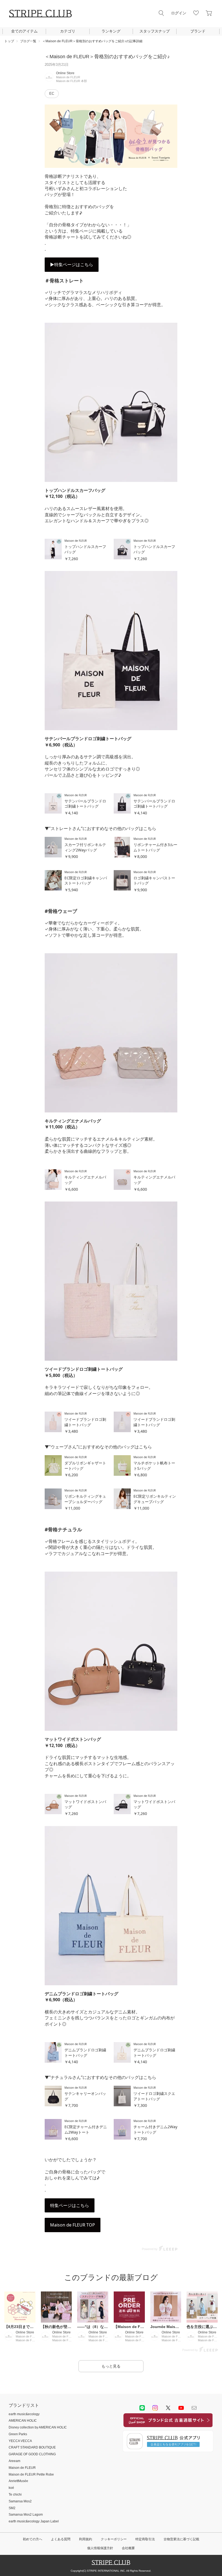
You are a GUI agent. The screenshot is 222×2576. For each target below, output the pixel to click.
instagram (155, 2408)
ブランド (198, 31)
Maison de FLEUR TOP (73, 2225)
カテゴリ (68, 31)
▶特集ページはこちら (72, 265)
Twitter (168, 2408)
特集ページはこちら (70, 2205)
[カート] (209, 13)
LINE (142, 2408)
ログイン (179, 13)
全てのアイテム (24, 31)
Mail (194, 2408)
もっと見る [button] (111, 2366)
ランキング (111, 31)
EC (52, 94)
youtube (181, 2408)
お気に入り (196, 13)
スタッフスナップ (155, 31)
